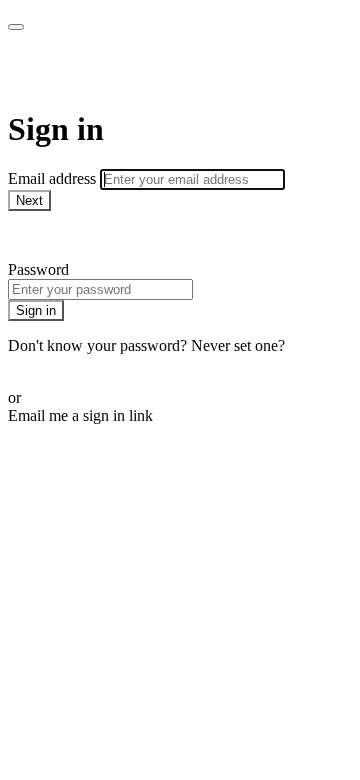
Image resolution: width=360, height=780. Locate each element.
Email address (54, 178)
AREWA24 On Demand (170, 70)
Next (29, 200)
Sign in (36, 310)
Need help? (44, 235)
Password (38, 269)
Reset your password (74, 363)
